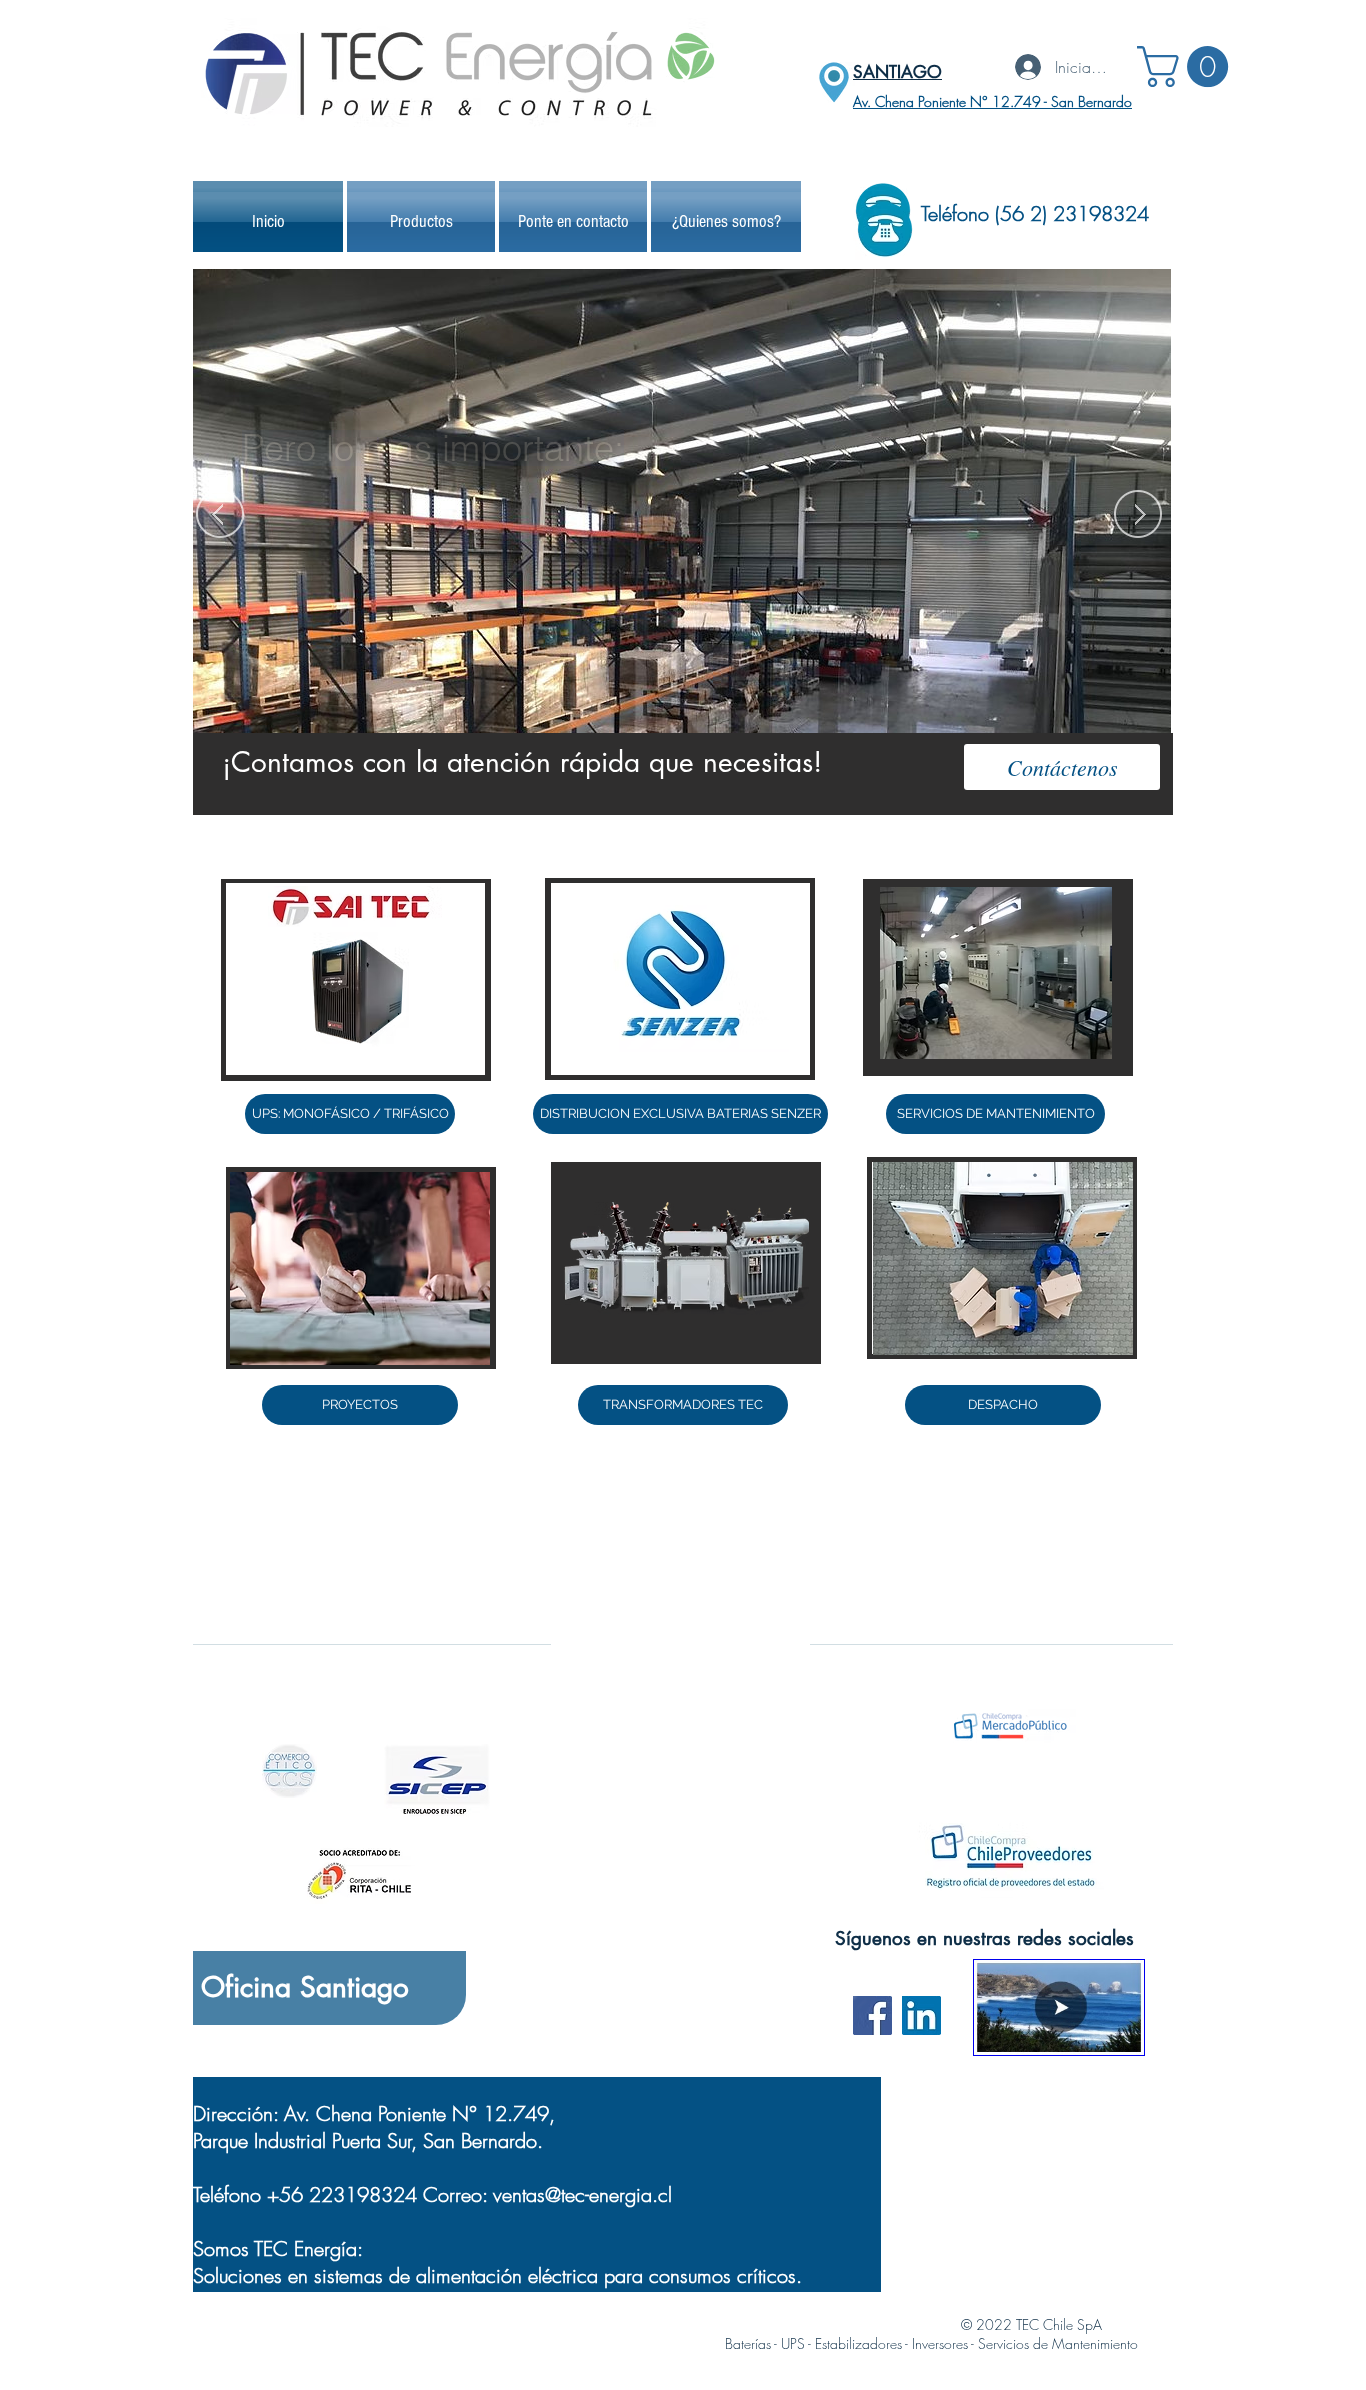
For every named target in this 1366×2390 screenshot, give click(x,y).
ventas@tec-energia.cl (582, 2194)
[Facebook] (872, 2015)
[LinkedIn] (921, 2015)
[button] (1187, 66)
